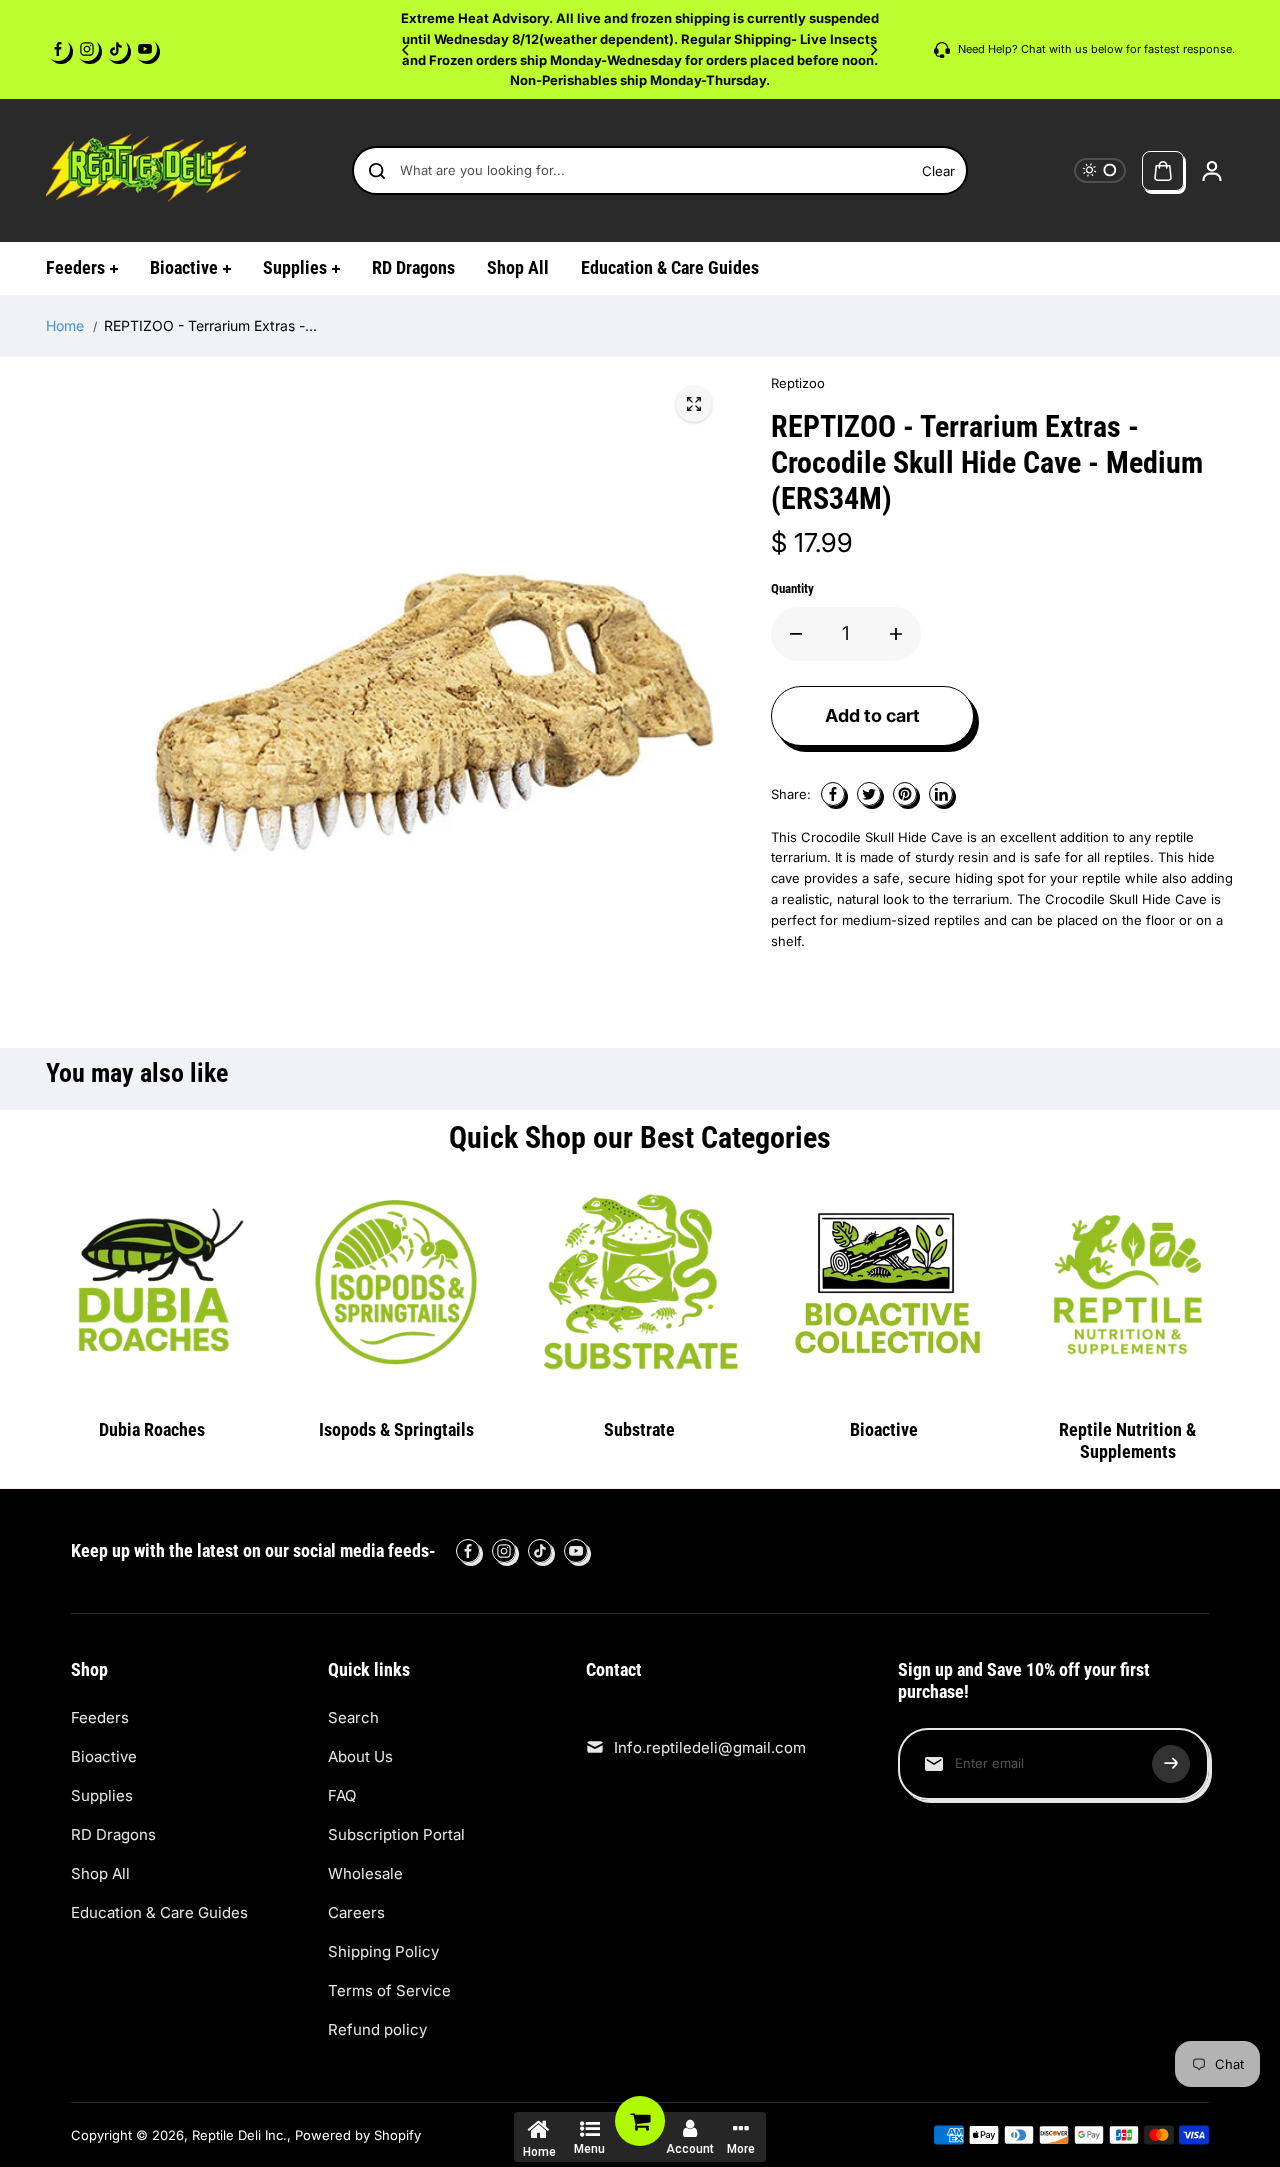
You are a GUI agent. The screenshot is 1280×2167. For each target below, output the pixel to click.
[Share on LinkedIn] (941, 794)
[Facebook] (58, 49)
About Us (360, 1756)
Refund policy (377, 2029)
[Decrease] (796, 634)
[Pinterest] (905, 794)
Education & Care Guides (159, 1912)
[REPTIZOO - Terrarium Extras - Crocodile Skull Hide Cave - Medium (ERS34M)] (694, 404)
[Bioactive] (884, 1283)
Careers (356, 1912)
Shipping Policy (383, 1951)
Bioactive (884, 1429)
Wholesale (365, 1873)
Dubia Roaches (152, 1429)
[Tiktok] (116, 49)
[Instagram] (87, 49)
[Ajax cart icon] (1163, 171)
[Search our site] (377, 171)
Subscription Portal (396, 1834)
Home (65, 325)
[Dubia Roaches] (153, 1283)
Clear (938, 171)
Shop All (100, 1873)
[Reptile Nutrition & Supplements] (1128, 1283)
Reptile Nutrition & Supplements (1127, 1440)
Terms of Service (389, 1990)
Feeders (100, 1717)
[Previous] (407, 50)
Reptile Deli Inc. (239, 2135)
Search (353, 1717)
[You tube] (145, 49)
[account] (1212, 171)
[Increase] (896, 634)
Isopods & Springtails (396, 1429)
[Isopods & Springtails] (396, 1283)
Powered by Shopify (358, 2135)
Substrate (639, 1429)
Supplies (102, 1795)
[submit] (1171, 1764)
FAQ (342, 1795)
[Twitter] (869, 794)
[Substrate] (640, 1283)
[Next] (873, 50)
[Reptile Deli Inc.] (146, 170)
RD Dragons (113, 1834)
